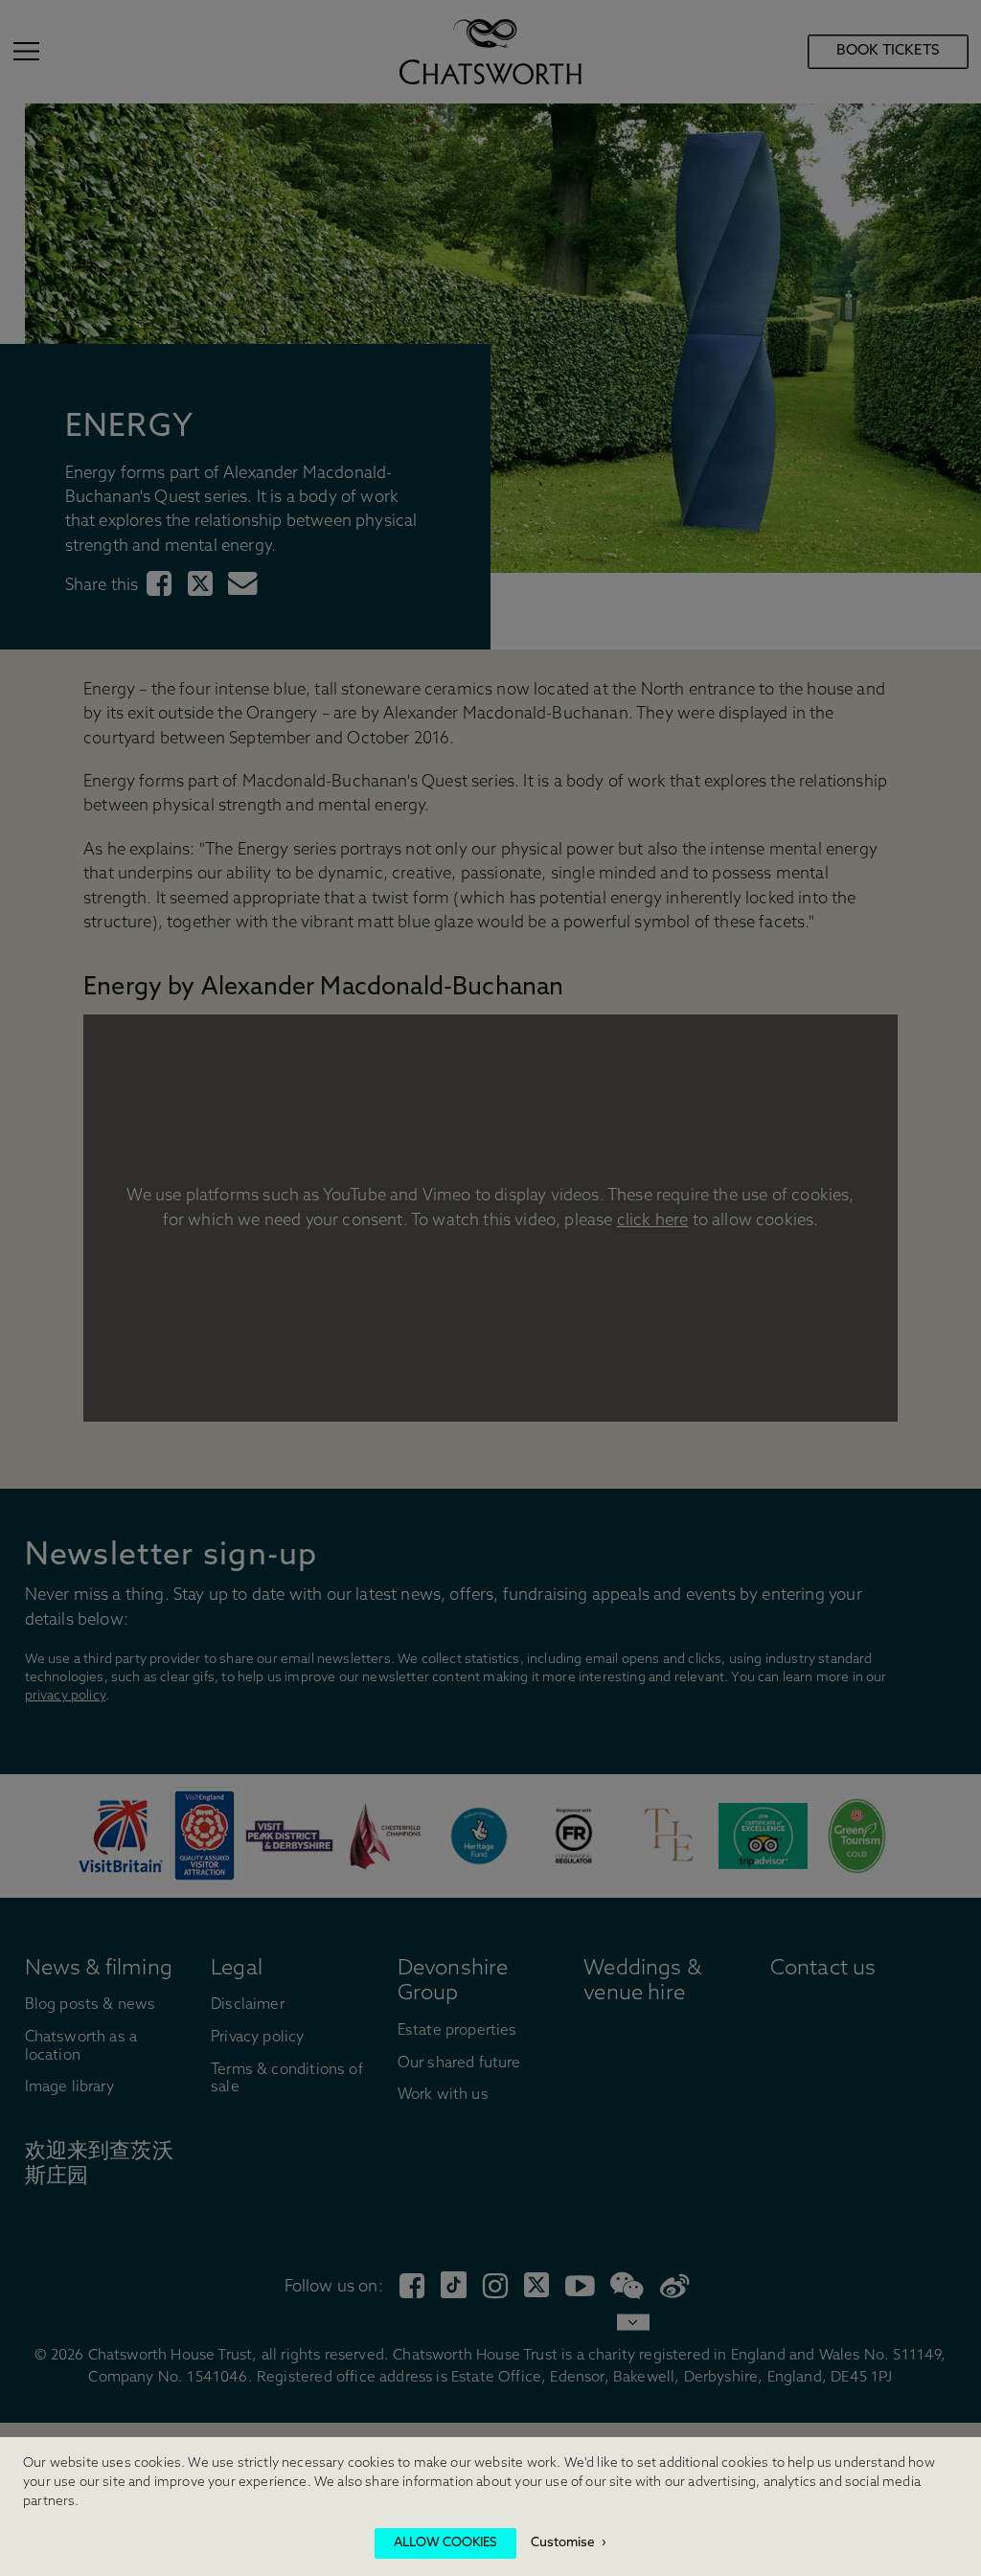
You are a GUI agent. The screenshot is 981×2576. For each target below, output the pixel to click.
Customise (563, 2543)
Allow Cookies (445, 2543)
